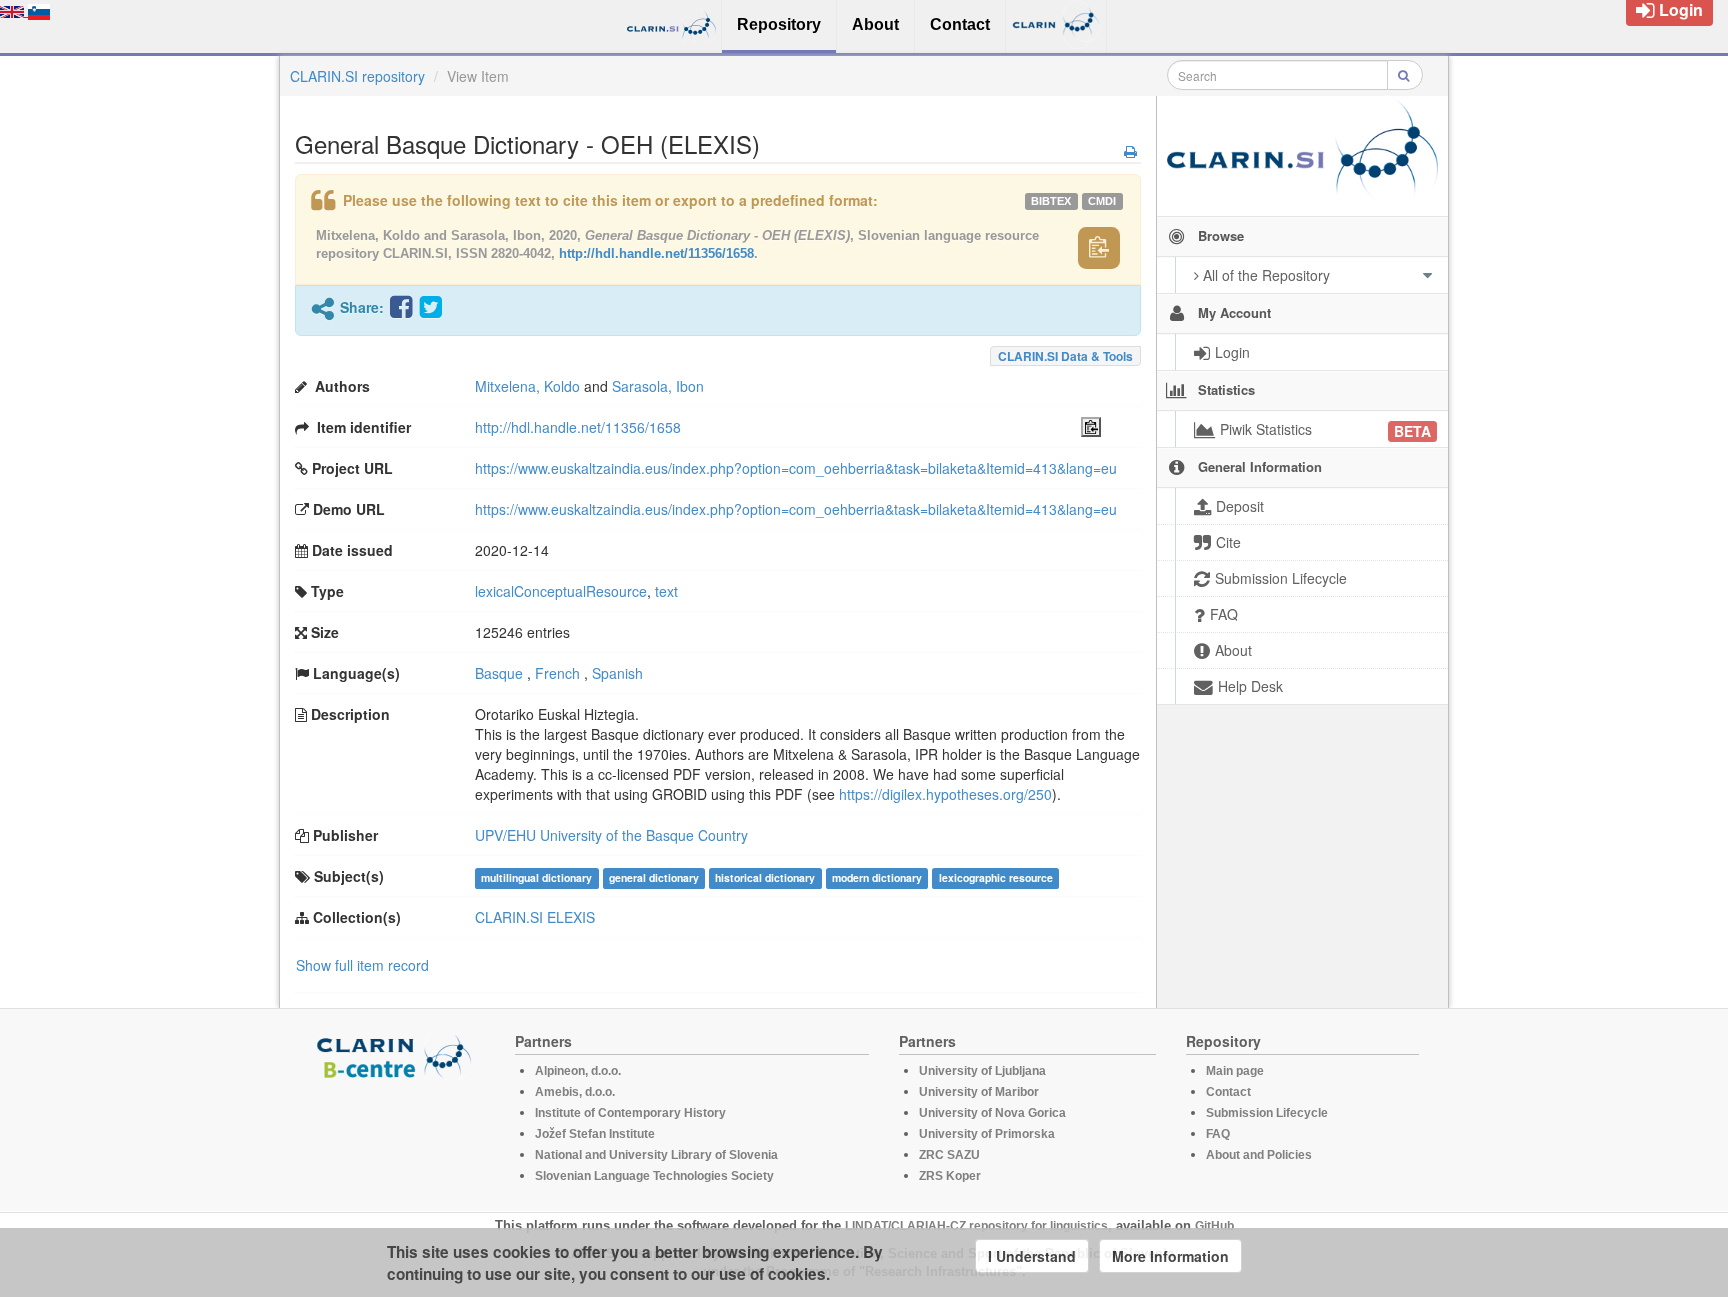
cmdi (1102, 201)
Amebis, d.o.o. (575, 1092)
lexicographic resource (996, 877)
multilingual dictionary (536, 877)
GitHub (1214, 1226)
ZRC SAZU (949, 1155)
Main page (1235, 1071)
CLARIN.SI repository (357, 76)
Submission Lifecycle (1267, 1113)
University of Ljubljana (982, 1071)
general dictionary (654, 877)
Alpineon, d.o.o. (578, 1071)
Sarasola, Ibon (658, 386)
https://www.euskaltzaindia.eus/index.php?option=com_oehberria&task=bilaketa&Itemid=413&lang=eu (796, 468)
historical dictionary (765, 877)
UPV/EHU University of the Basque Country (611, 835)
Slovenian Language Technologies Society (654, 1176)
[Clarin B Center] (397, 1055)
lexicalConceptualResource (561, 591)
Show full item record (362, 965)
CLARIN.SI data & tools (1065, 356)
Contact (1228, 1092)
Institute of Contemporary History (630, 1113)
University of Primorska (987, 1134)
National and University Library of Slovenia (656, 1155)
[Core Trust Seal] (397, 1137)
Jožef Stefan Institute (595, 1134)
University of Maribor (979, 1092)
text (666, 591)
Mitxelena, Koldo (527, 386)
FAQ (1218, 1134)
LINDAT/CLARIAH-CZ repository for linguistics (976, 1226)
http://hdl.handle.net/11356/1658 (656, 253)
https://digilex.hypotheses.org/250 (945, 794)
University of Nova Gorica (992, 1113)
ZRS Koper (950, 1176)
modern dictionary (877, 877)
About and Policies (1259, 1155)
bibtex (1051, 201)
